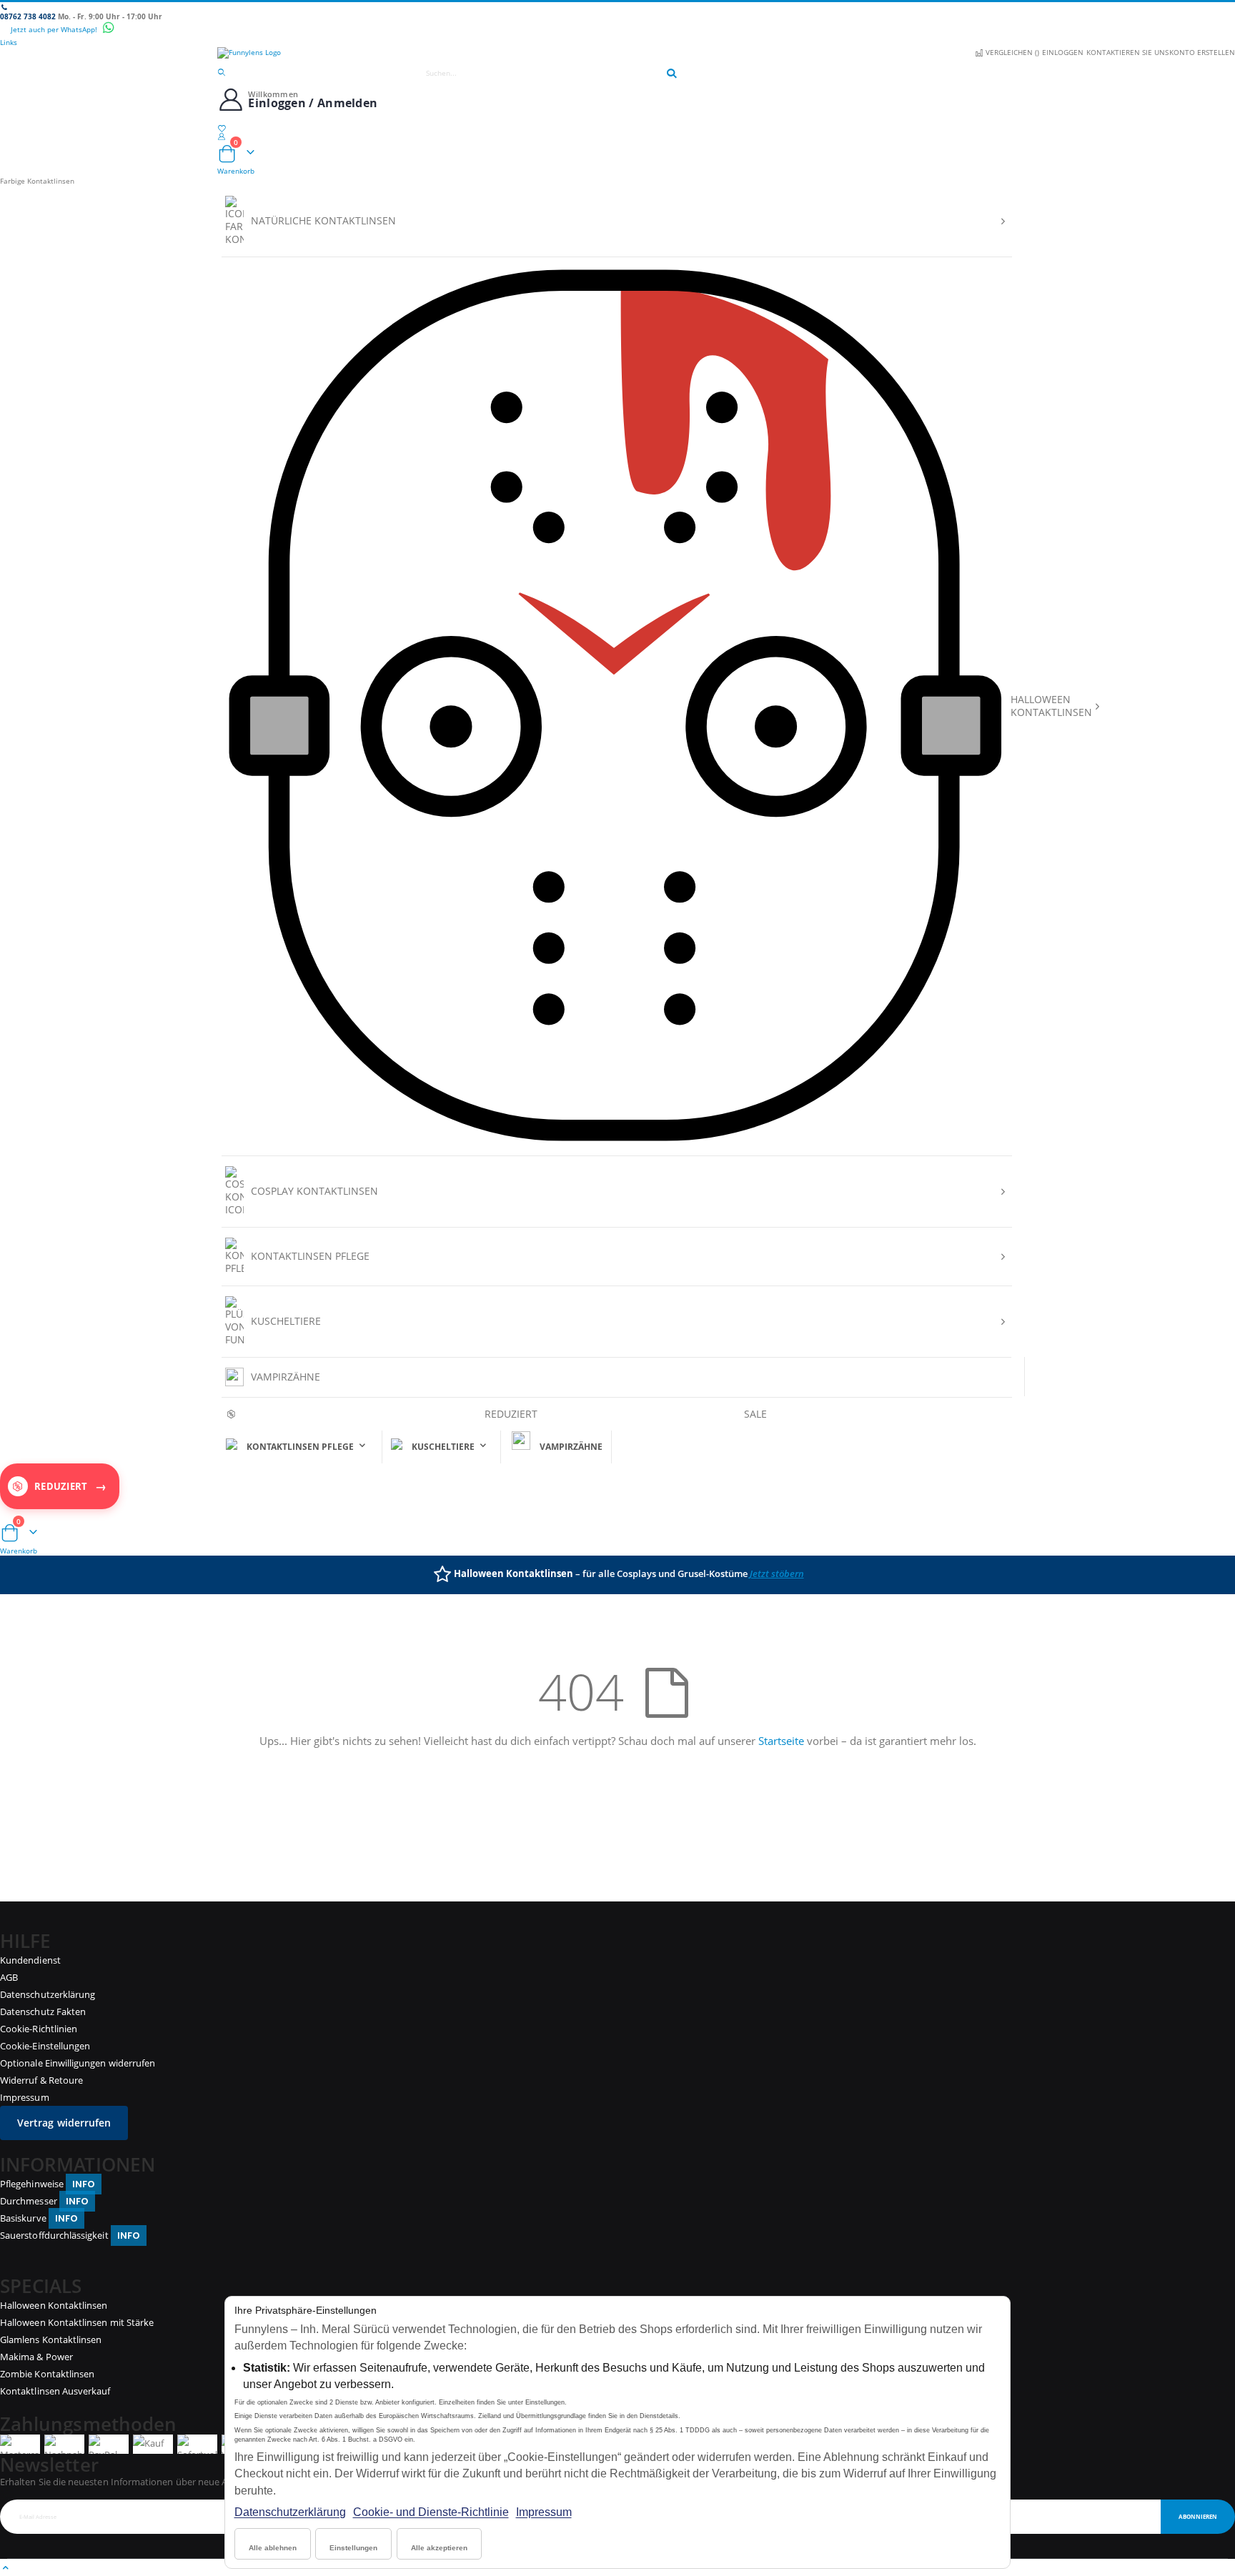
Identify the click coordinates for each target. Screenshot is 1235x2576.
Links (9, 42)
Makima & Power (36, 2357)
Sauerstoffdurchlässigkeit (70, 2235)
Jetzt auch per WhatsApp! (55, 29)
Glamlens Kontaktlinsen (51, 2339)
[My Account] (617, 136)
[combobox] (545, 73)
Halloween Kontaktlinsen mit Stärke (77, 2322)
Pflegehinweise (48, 2184)
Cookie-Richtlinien (39, 2029)
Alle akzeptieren (439, 2548)
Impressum (544, 2512)
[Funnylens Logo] (617, 53)
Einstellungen (353, 2548)
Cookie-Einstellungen (45, 2046)
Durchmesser (44, 2201)
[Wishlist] (617, 128)
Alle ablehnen (273, 2548)
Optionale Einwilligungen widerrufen (78, 2063)
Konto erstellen (1202, 52)
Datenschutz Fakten (43, 2011)
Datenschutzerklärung (290, 2512)
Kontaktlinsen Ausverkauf (55, 2391)
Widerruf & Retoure (41, 2080)
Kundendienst (30, 1960)
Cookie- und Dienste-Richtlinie (431, 2512)
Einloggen (1063, 52)
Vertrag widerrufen (64, 2123)
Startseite (781, 1741)
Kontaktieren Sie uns (1127, 52)
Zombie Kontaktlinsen (47, 2374)
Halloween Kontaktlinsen (54, 2305)
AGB (9, 1977)
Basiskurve (39, 2218)
